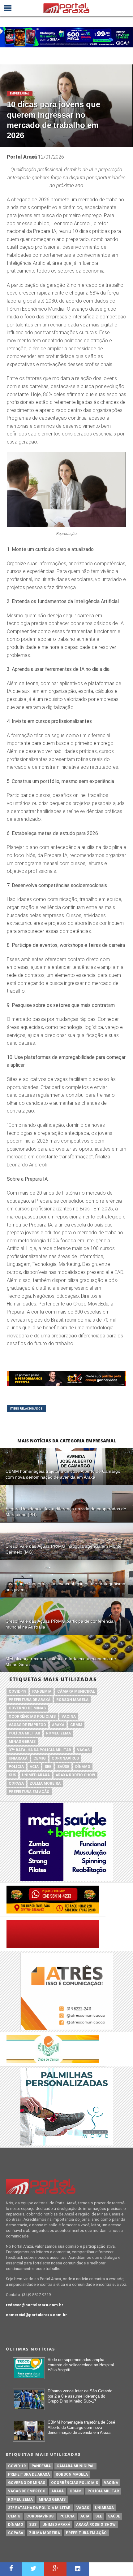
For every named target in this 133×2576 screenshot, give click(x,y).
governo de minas (27, 1708)
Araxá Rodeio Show (75, 1775)
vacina (69, 1717)
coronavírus (65, 1758)
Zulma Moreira (45, 1783)
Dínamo (83, 1767)
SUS (12, 1775)
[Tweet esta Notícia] (33, 2569)
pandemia (42, 1691)
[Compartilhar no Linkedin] (78, 2569)
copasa (16, 1783)
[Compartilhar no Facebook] (11, 2569)
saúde (63, 1767)
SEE (48, 1767)
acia (34, 1767)
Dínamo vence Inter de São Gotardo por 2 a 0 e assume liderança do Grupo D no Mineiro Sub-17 (80, 2396)
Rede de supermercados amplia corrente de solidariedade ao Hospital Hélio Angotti (81, 2365)
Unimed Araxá (36, 1775)
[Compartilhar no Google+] (55, 2569)
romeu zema (58, 1733)
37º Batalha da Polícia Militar (40, 1750)
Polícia (16, 1767)
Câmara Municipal (76, 1691)
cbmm (76, 1725)
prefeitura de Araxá (30, 1700)
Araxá (58, 1725)
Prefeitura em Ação (29, 1792)
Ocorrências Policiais (32, 1717)
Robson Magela (72, 1700)
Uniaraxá (18, 1758)
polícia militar (24, 1733)
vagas (83, 1750)
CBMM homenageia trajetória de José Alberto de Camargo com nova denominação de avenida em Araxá (81, 2427)
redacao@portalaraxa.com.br (35, 2305)
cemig (40, 1758)
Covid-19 (17, 1691)
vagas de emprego (27, 1725)
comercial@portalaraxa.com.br (36, 2315)
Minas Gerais (22, 1742)
